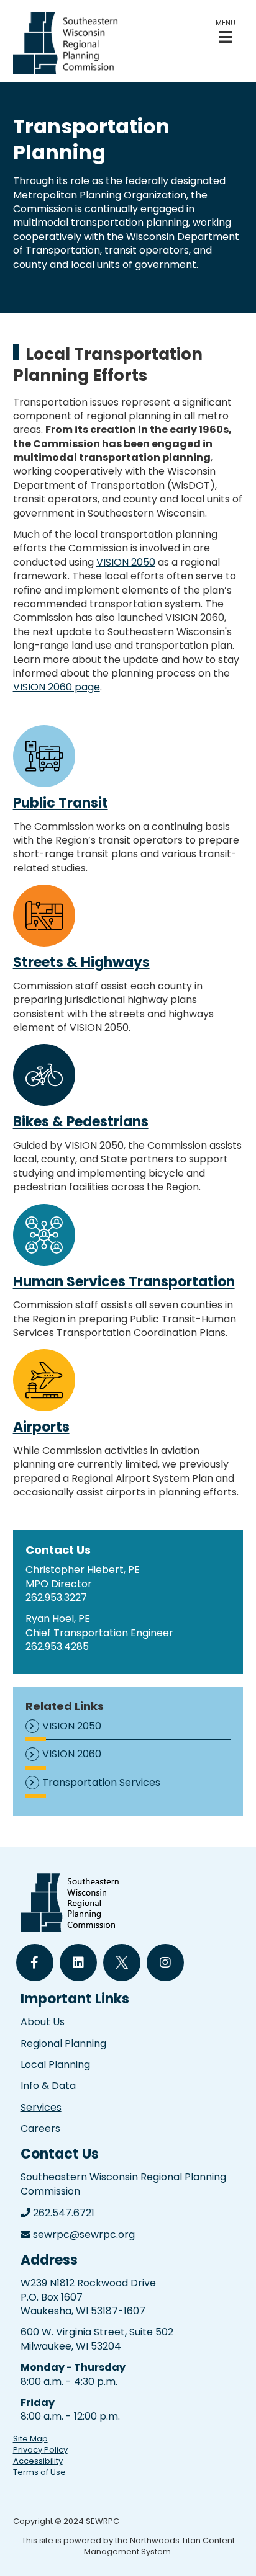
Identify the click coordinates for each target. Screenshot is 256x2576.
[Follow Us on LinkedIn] (78, 1963)
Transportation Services (101, 1783)
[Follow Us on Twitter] (122, 1963)
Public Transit (61, 803)
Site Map (30, 2439)
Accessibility (38, 2461)
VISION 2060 (72, 1754)
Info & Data (48, 2086)
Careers (40, 2128)
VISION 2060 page (57, 687)
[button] (226, 31)
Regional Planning (63, 2043)
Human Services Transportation (124, 1282)
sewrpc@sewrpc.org (84, 2235)
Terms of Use (39, 2472)
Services (41, 2107)
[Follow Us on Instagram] (165, 1963)
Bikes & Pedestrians (81, 1122)
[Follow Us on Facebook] (35, 1963)
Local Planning (55, 2065)
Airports (41, 1427)
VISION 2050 (126, 562)
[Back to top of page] (230, 2547)
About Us (43, 2022)
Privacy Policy (40, 2450)
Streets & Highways (81, 962)
